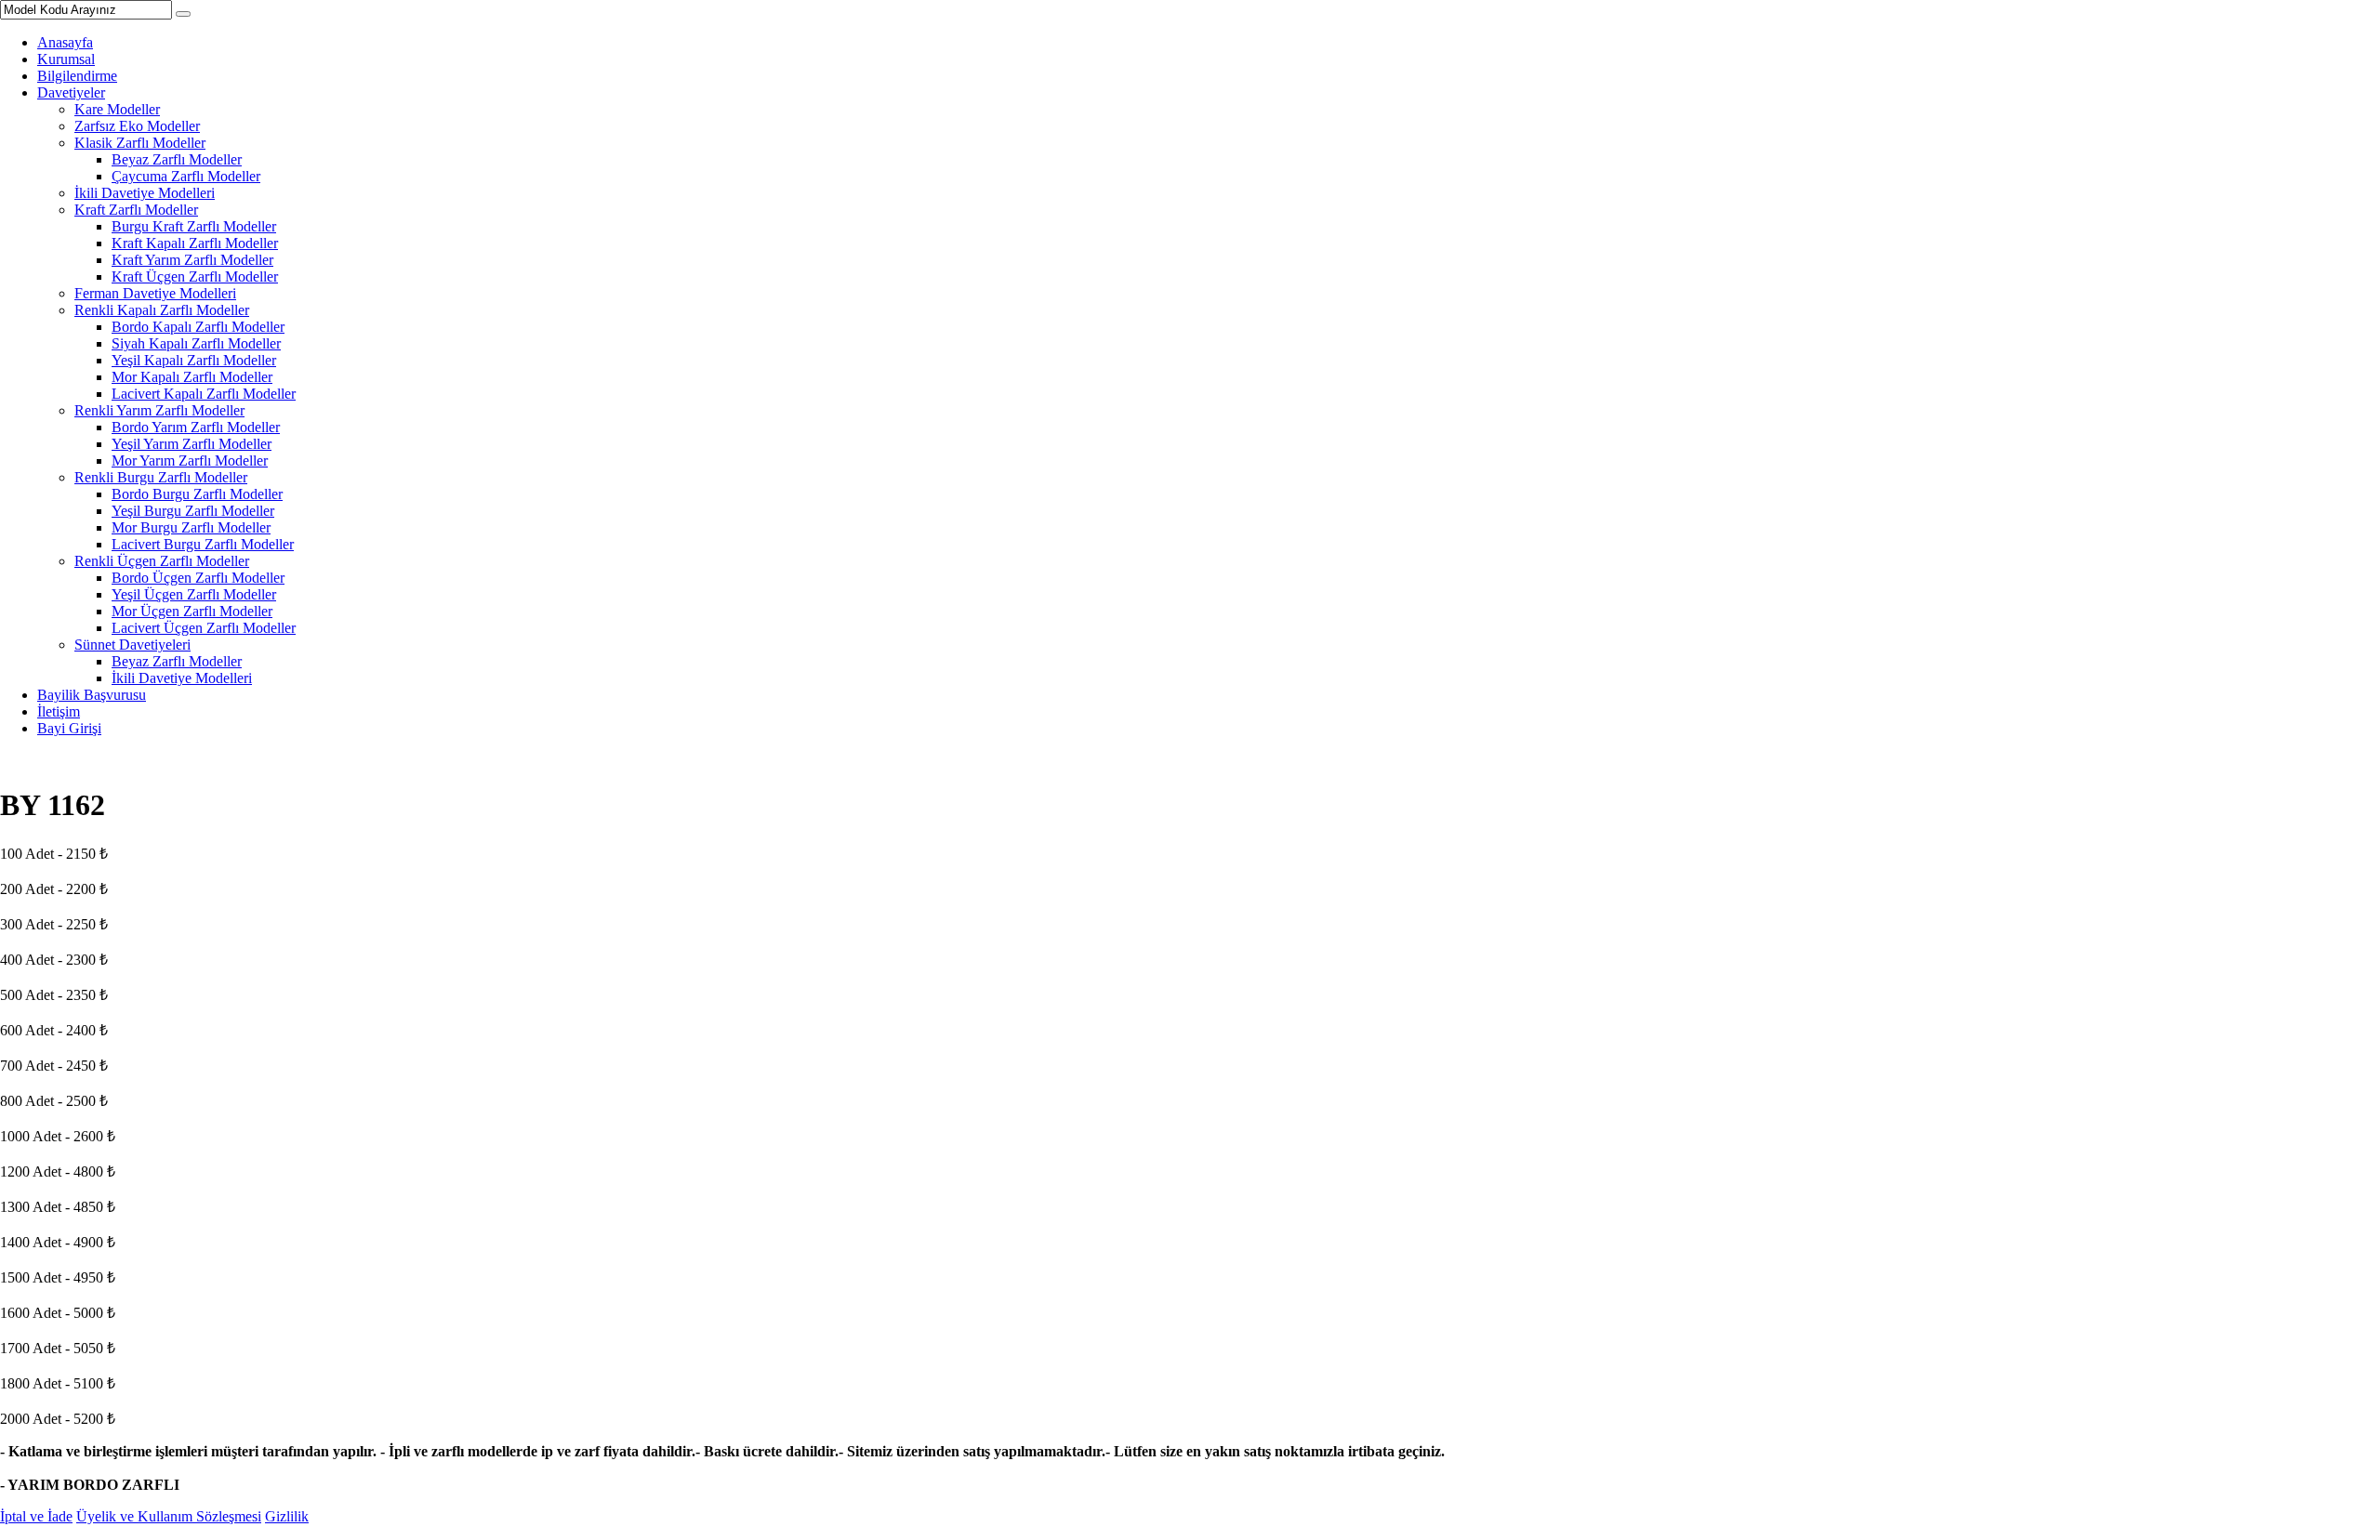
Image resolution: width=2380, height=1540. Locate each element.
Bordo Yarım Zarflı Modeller (196, 427)
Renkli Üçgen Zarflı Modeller (162, 561)
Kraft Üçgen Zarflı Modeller (195, 276)
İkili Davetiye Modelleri (145, 193)
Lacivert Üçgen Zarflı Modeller (204, 628)
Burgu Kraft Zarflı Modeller (194, 226)
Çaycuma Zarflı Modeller (186, 176)
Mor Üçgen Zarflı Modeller (192, 611)
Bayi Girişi (69, 728)
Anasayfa (65, 42)
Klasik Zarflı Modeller (140, 143)
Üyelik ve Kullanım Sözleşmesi (169, 1516)
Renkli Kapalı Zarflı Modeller (162, 310)
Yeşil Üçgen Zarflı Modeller (194, 594)
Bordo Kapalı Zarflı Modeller (198, 327)
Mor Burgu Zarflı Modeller (191, 527)
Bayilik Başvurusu (92, 695)
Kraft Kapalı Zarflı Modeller (195, 243)
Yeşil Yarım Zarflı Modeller (192, 444)
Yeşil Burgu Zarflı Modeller (193, 511)
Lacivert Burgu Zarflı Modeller (203, 544)
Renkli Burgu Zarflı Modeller (161, 477)
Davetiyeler (71, 92)
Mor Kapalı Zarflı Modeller (192, 377)
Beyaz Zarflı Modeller (177, 159)
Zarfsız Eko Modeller (137, 126)
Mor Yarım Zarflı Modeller (190, 461)
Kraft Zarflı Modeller (136, 210)
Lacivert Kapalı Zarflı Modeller (204, 394)
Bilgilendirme (77, 76)
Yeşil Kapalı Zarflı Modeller (194, 360)
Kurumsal (66, 59)
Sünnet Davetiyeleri (132, 645)
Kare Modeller (117, 109)
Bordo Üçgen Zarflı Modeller (198, 578)
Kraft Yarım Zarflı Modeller (192, 260)
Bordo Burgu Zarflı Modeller (197, 494)
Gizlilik (287, 1516)
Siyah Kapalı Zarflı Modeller (196, 343)
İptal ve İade (36, 1516)
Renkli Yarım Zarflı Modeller (159, 410)
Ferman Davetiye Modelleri (155, 293)
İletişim (59, 711)
